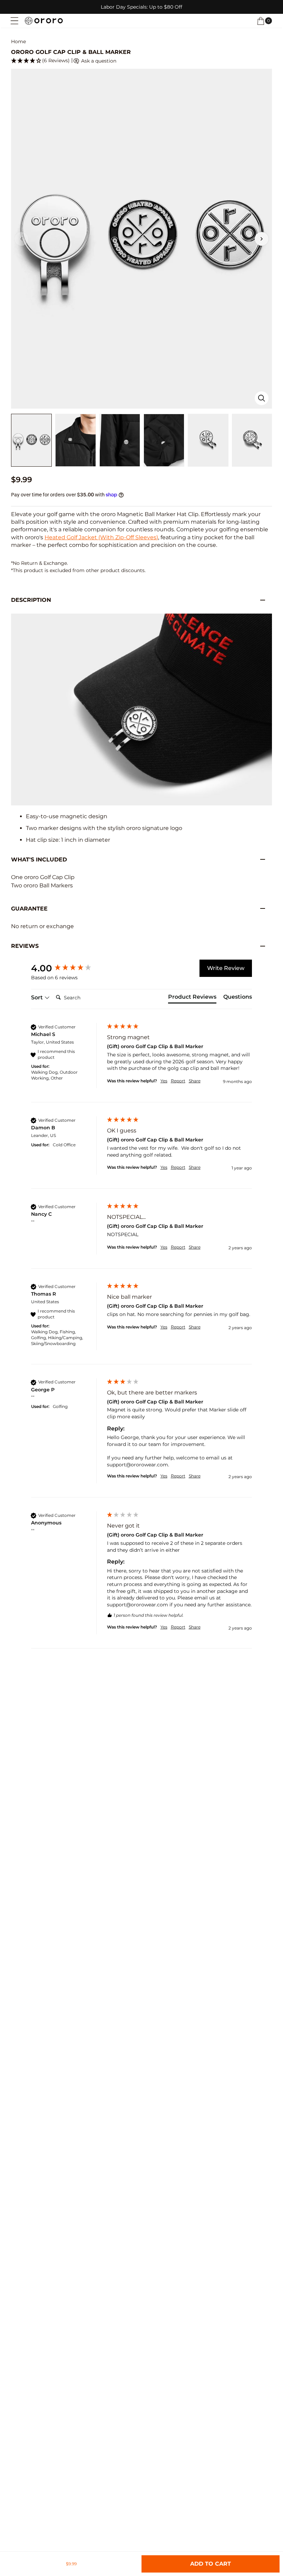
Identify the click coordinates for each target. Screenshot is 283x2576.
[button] (261, 21)
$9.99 (71, 2564)
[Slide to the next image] (262, 239)
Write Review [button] (226, 968)
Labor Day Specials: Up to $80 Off (141, 7)
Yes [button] (164, 1081)
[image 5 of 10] (208, 440)
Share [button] (195, 1081)
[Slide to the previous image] (21, 239)
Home (18, 42)
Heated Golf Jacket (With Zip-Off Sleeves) (101, 537)
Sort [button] (38, 997)
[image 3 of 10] (120, 440)
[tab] (192, 998)
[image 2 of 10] (76, 440)
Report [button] (178, 1081)
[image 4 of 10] (164, 440)
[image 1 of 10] (31, 440)
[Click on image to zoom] (262, 398)
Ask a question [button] (98, 61)
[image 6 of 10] (252, 440)
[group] (67, 968)
